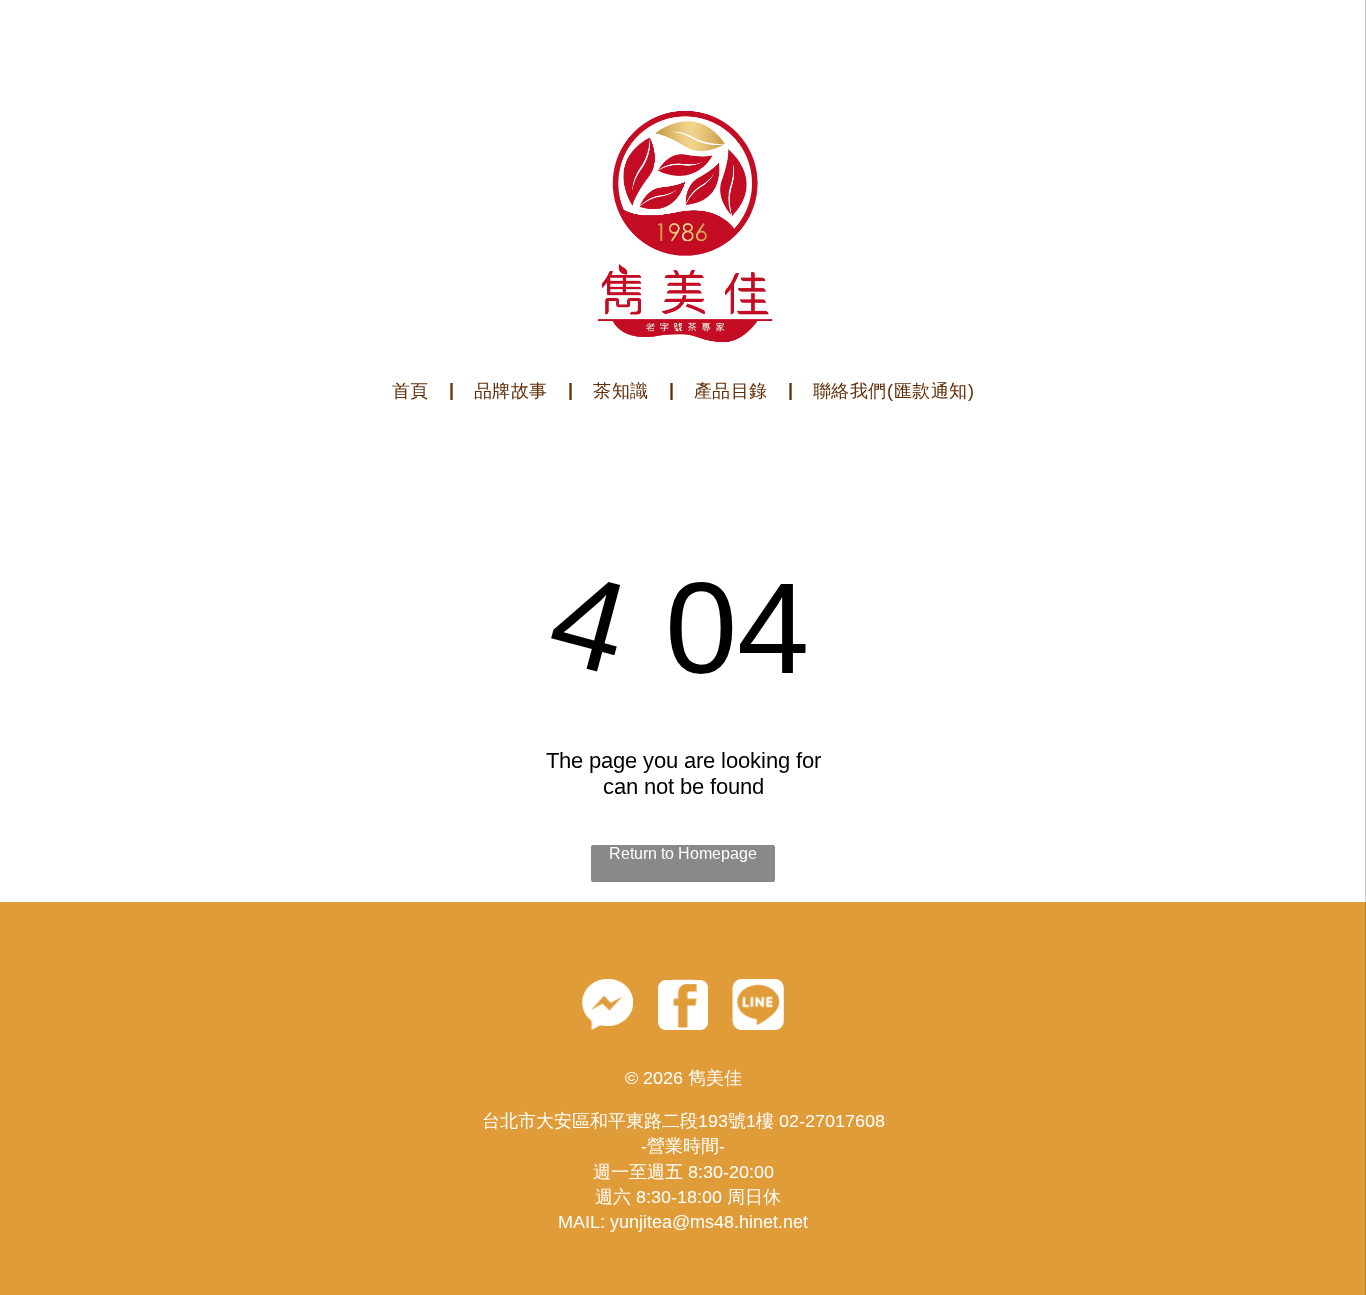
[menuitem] (413, 391)
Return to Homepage (683, 853)
